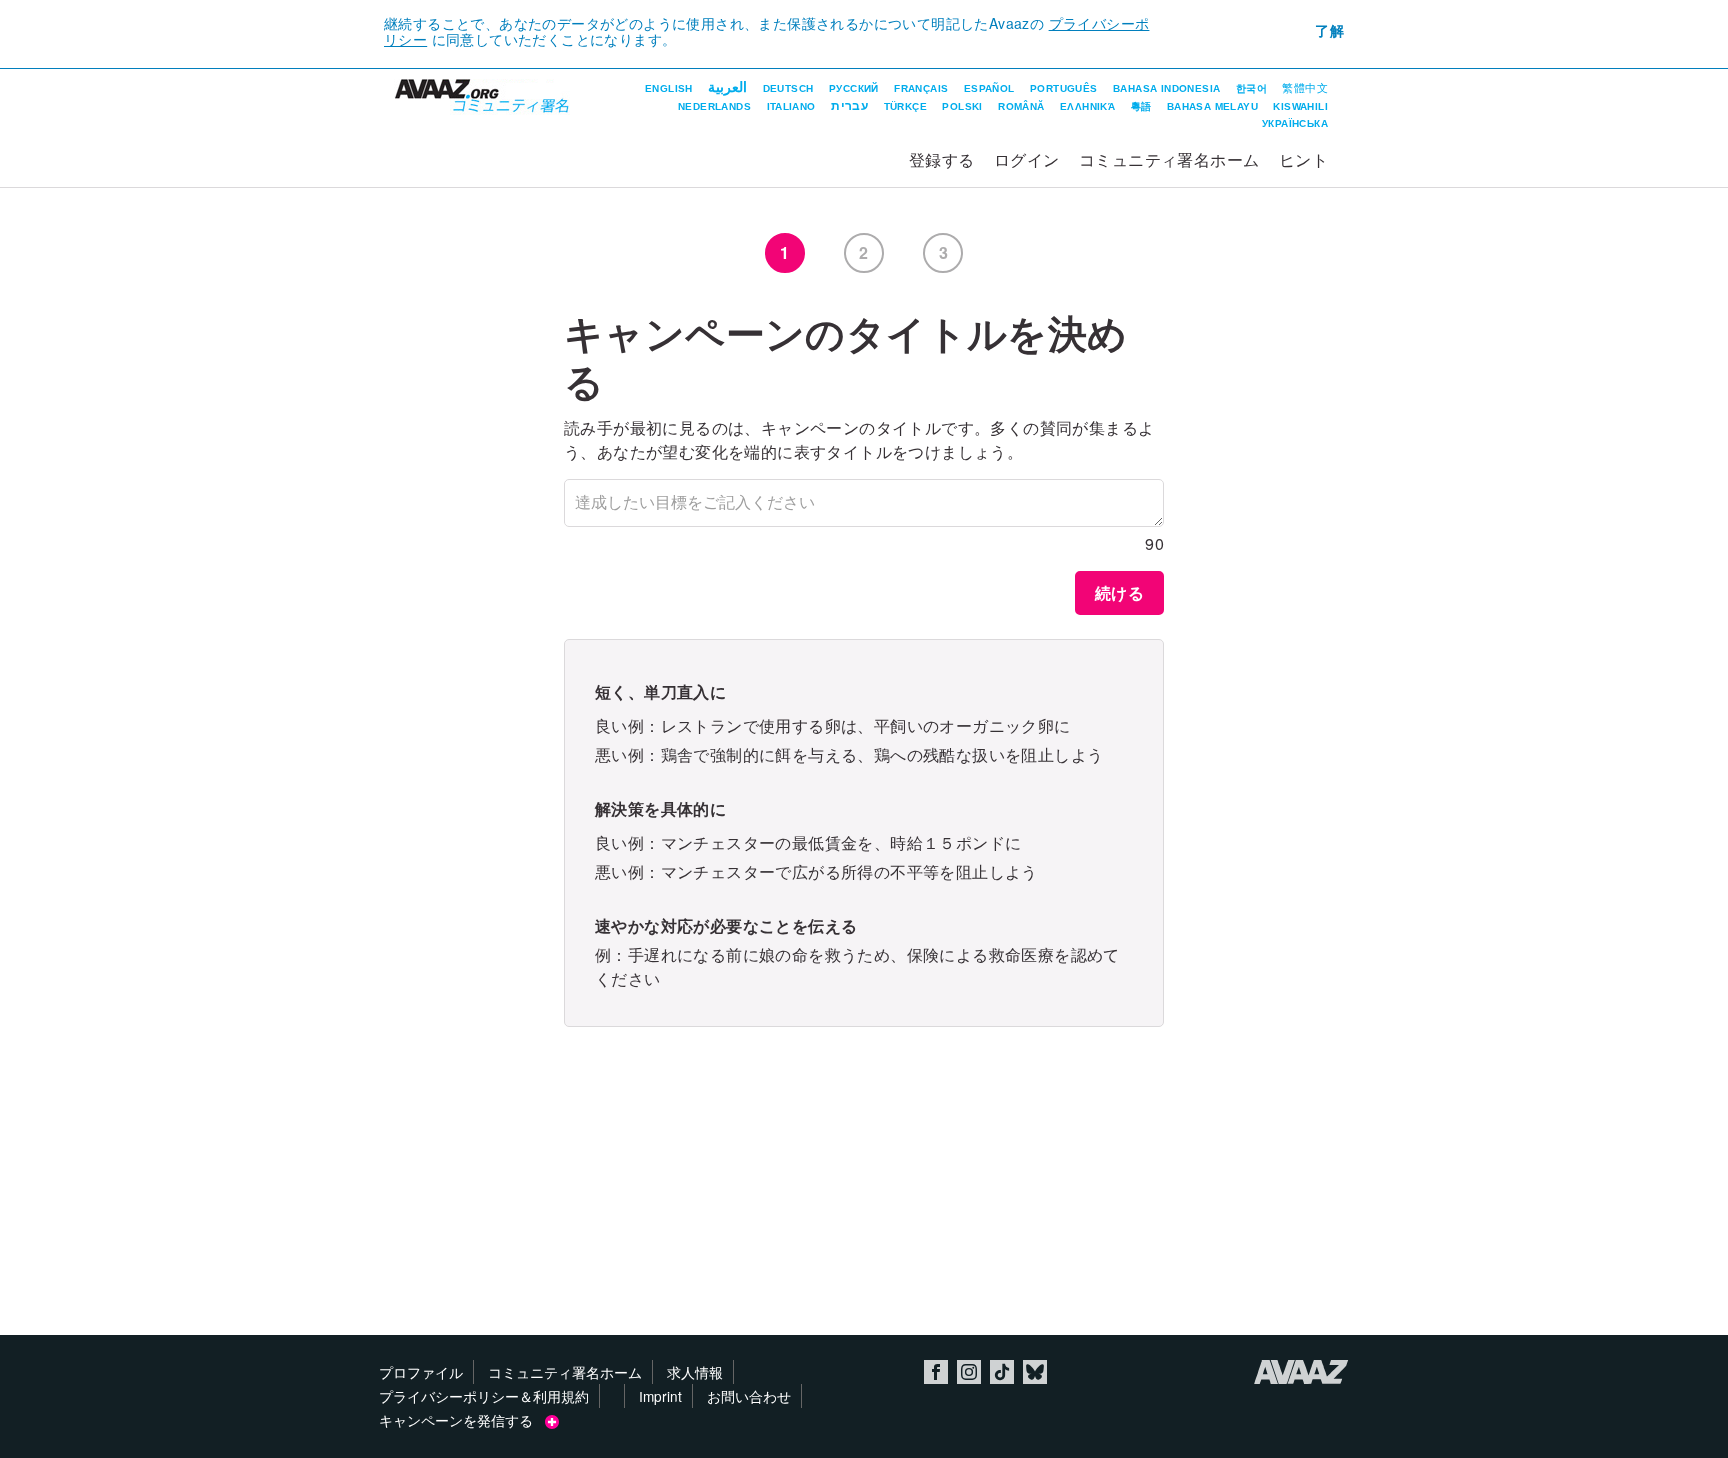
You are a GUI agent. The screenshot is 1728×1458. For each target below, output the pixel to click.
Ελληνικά (1087, 106)
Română (1021, 106)
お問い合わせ (749, 1396)
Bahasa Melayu (1212, 106)
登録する (942, 159)
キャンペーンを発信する (462, 1420)
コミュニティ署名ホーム (1169, 159)
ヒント (1303, 159)
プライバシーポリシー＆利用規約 (484, 1396)
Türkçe (905, 106)
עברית (849, 106)
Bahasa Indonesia (1166, 88)
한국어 (1251, 88)
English (669, 88)
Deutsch (788, 88)
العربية (727, 87)
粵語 (1141, 106)
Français (921, 88)
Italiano (791, 106)
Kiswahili (1300, 106)
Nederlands (714, 106)
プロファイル (421, 1372)
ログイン (1027, 159)
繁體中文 (1305, 88)
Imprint (660, 1396)
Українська (1295, 123)
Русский (854, 88)
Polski (962, 106)
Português (1064, 88)
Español (989, 88)
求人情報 (695, 1372)
